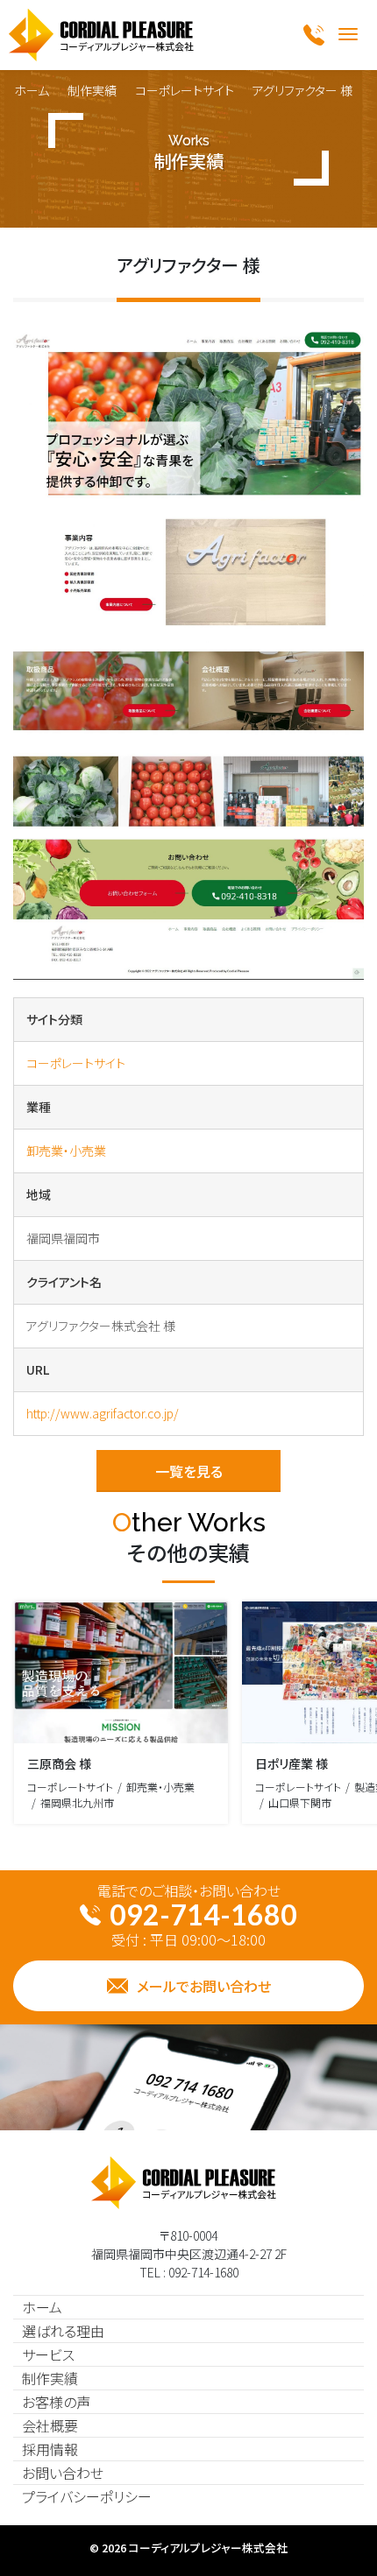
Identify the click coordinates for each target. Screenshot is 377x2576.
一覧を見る (189, 1471)
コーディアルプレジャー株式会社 (208, 2548)
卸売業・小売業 (66, 1151)
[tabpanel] (188, 655)
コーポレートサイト (185, 90)
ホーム (32, 90)
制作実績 (92, 90)
